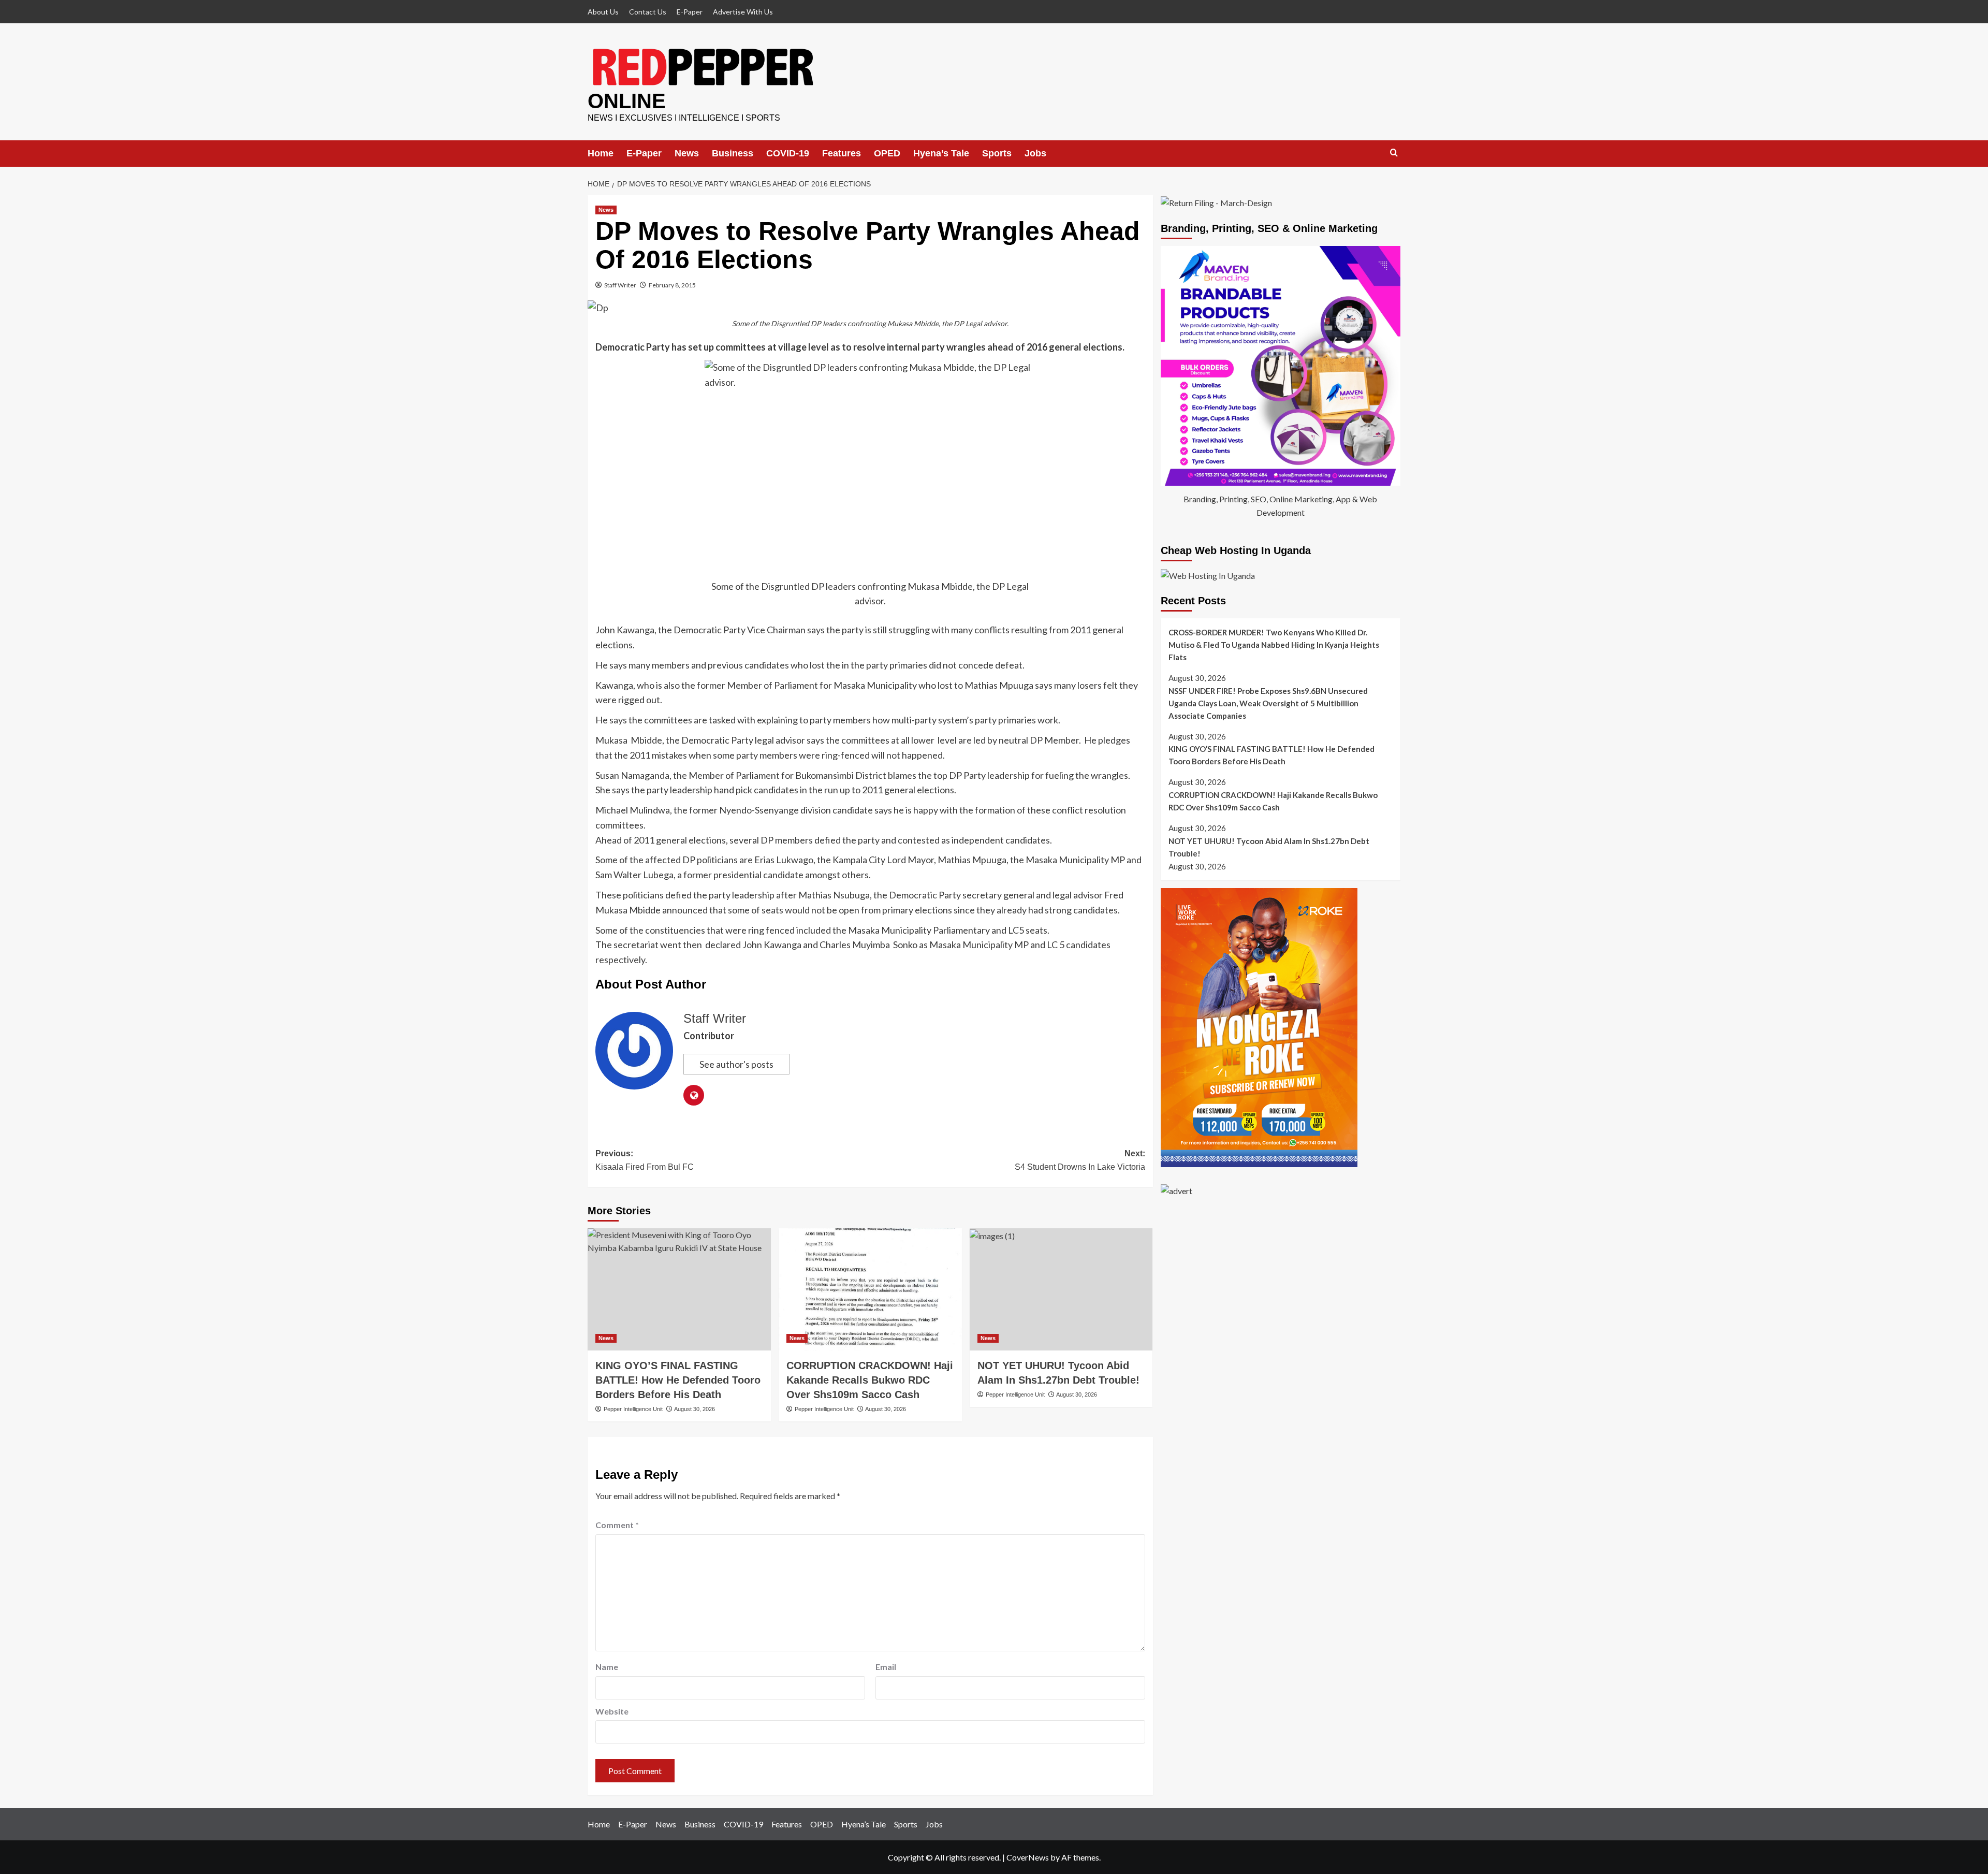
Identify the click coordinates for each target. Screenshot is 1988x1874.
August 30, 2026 (695, 1409)
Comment (617, 1525)
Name (607, 1667)
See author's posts (736, 1064)
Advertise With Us (743, 12)
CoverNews (1028, 1857)
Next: (1080, 1160)
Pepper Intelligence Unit (633, 1409)
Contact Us (648, 12)
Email (886, 1667)
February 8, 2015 (672, 285)
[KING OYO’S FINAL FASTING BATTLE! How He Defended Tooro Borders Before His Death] (679, 1289)
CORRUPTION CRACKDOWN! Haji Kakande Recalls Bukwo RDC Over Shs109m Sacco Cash (870, 1380)
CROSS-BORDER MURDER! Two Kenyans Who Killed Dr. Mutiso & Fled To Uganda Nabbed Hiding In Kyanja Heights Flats (1274, 645)
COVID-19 (788, 153)
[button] (1394, 153)
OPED (887, 153)
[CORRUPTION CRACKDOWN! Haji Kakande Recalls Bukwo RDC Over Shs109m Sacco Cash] (870, 1289)
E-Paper (690, 12)
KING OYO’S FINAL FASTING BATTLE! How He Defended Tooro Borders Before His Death (678, 1380)
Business (733, 153)
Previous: (645, 1160)
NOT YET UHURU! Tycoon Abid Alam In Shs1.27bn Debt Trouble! (1269, 847)
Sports (997, 153)
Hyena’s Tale (941, 153)
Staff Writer (620, 285)
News (687, 153)
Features (842, 153)
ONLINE (627, 101)
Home (601, 153)
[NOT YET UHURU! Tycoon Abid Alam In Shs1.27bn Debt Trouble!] (1061, 1289)
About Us (603, 12)
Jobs (1035, 153)
